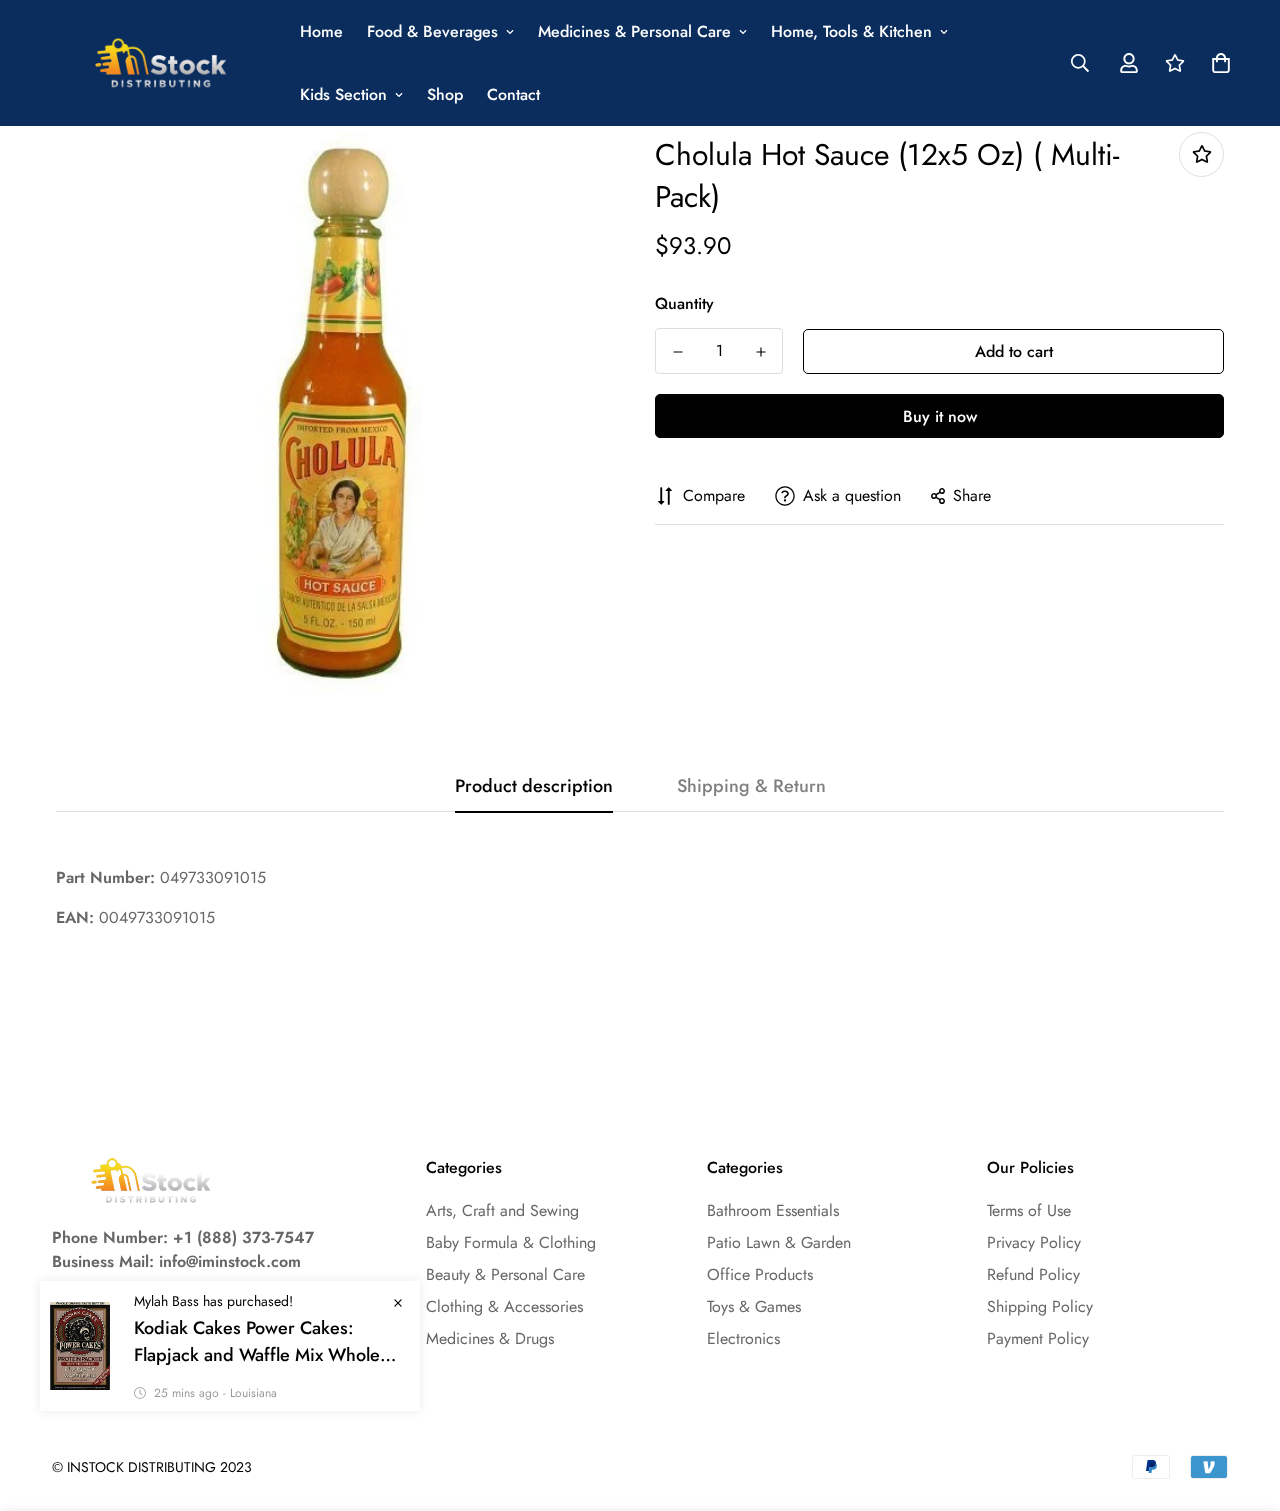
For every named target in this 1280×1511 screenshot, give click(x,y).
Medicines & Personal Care (634, 31)
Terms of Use (1029, 1210)
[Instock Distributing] (162, 63)
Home (321, 31)
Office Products (760, 1274)
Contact (513, 94)
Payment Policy (1038, 1338)
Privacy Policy (1034, 1242)
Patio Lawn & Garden (779, 1242)
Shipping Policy (1040, 1306)
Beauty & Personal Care (505, 1274)
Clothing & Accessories (504, 1306)
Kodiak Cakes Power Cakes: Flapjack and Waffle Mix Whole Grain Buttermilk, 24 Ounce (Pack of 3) (268, 1342)
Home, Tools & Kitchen (851, 31)
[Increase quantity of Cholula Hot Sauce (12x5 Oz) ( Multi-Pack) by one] (760, 352)
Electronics (743, 1338)
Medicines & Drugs (490, 1338)
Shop (445, 94)
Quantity (684, 303)
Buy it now (940, 416)
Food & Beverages (432, 31)
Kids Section (343, 94)
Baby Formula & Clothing (511, 1242)
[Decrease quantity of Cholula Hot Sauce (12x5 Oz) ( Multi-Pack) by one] (677, 352)
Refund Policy (1033, 1274)
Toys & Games (754, 1306)
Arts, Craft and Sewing (502, 1210)
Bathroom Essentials (773, 1210)
